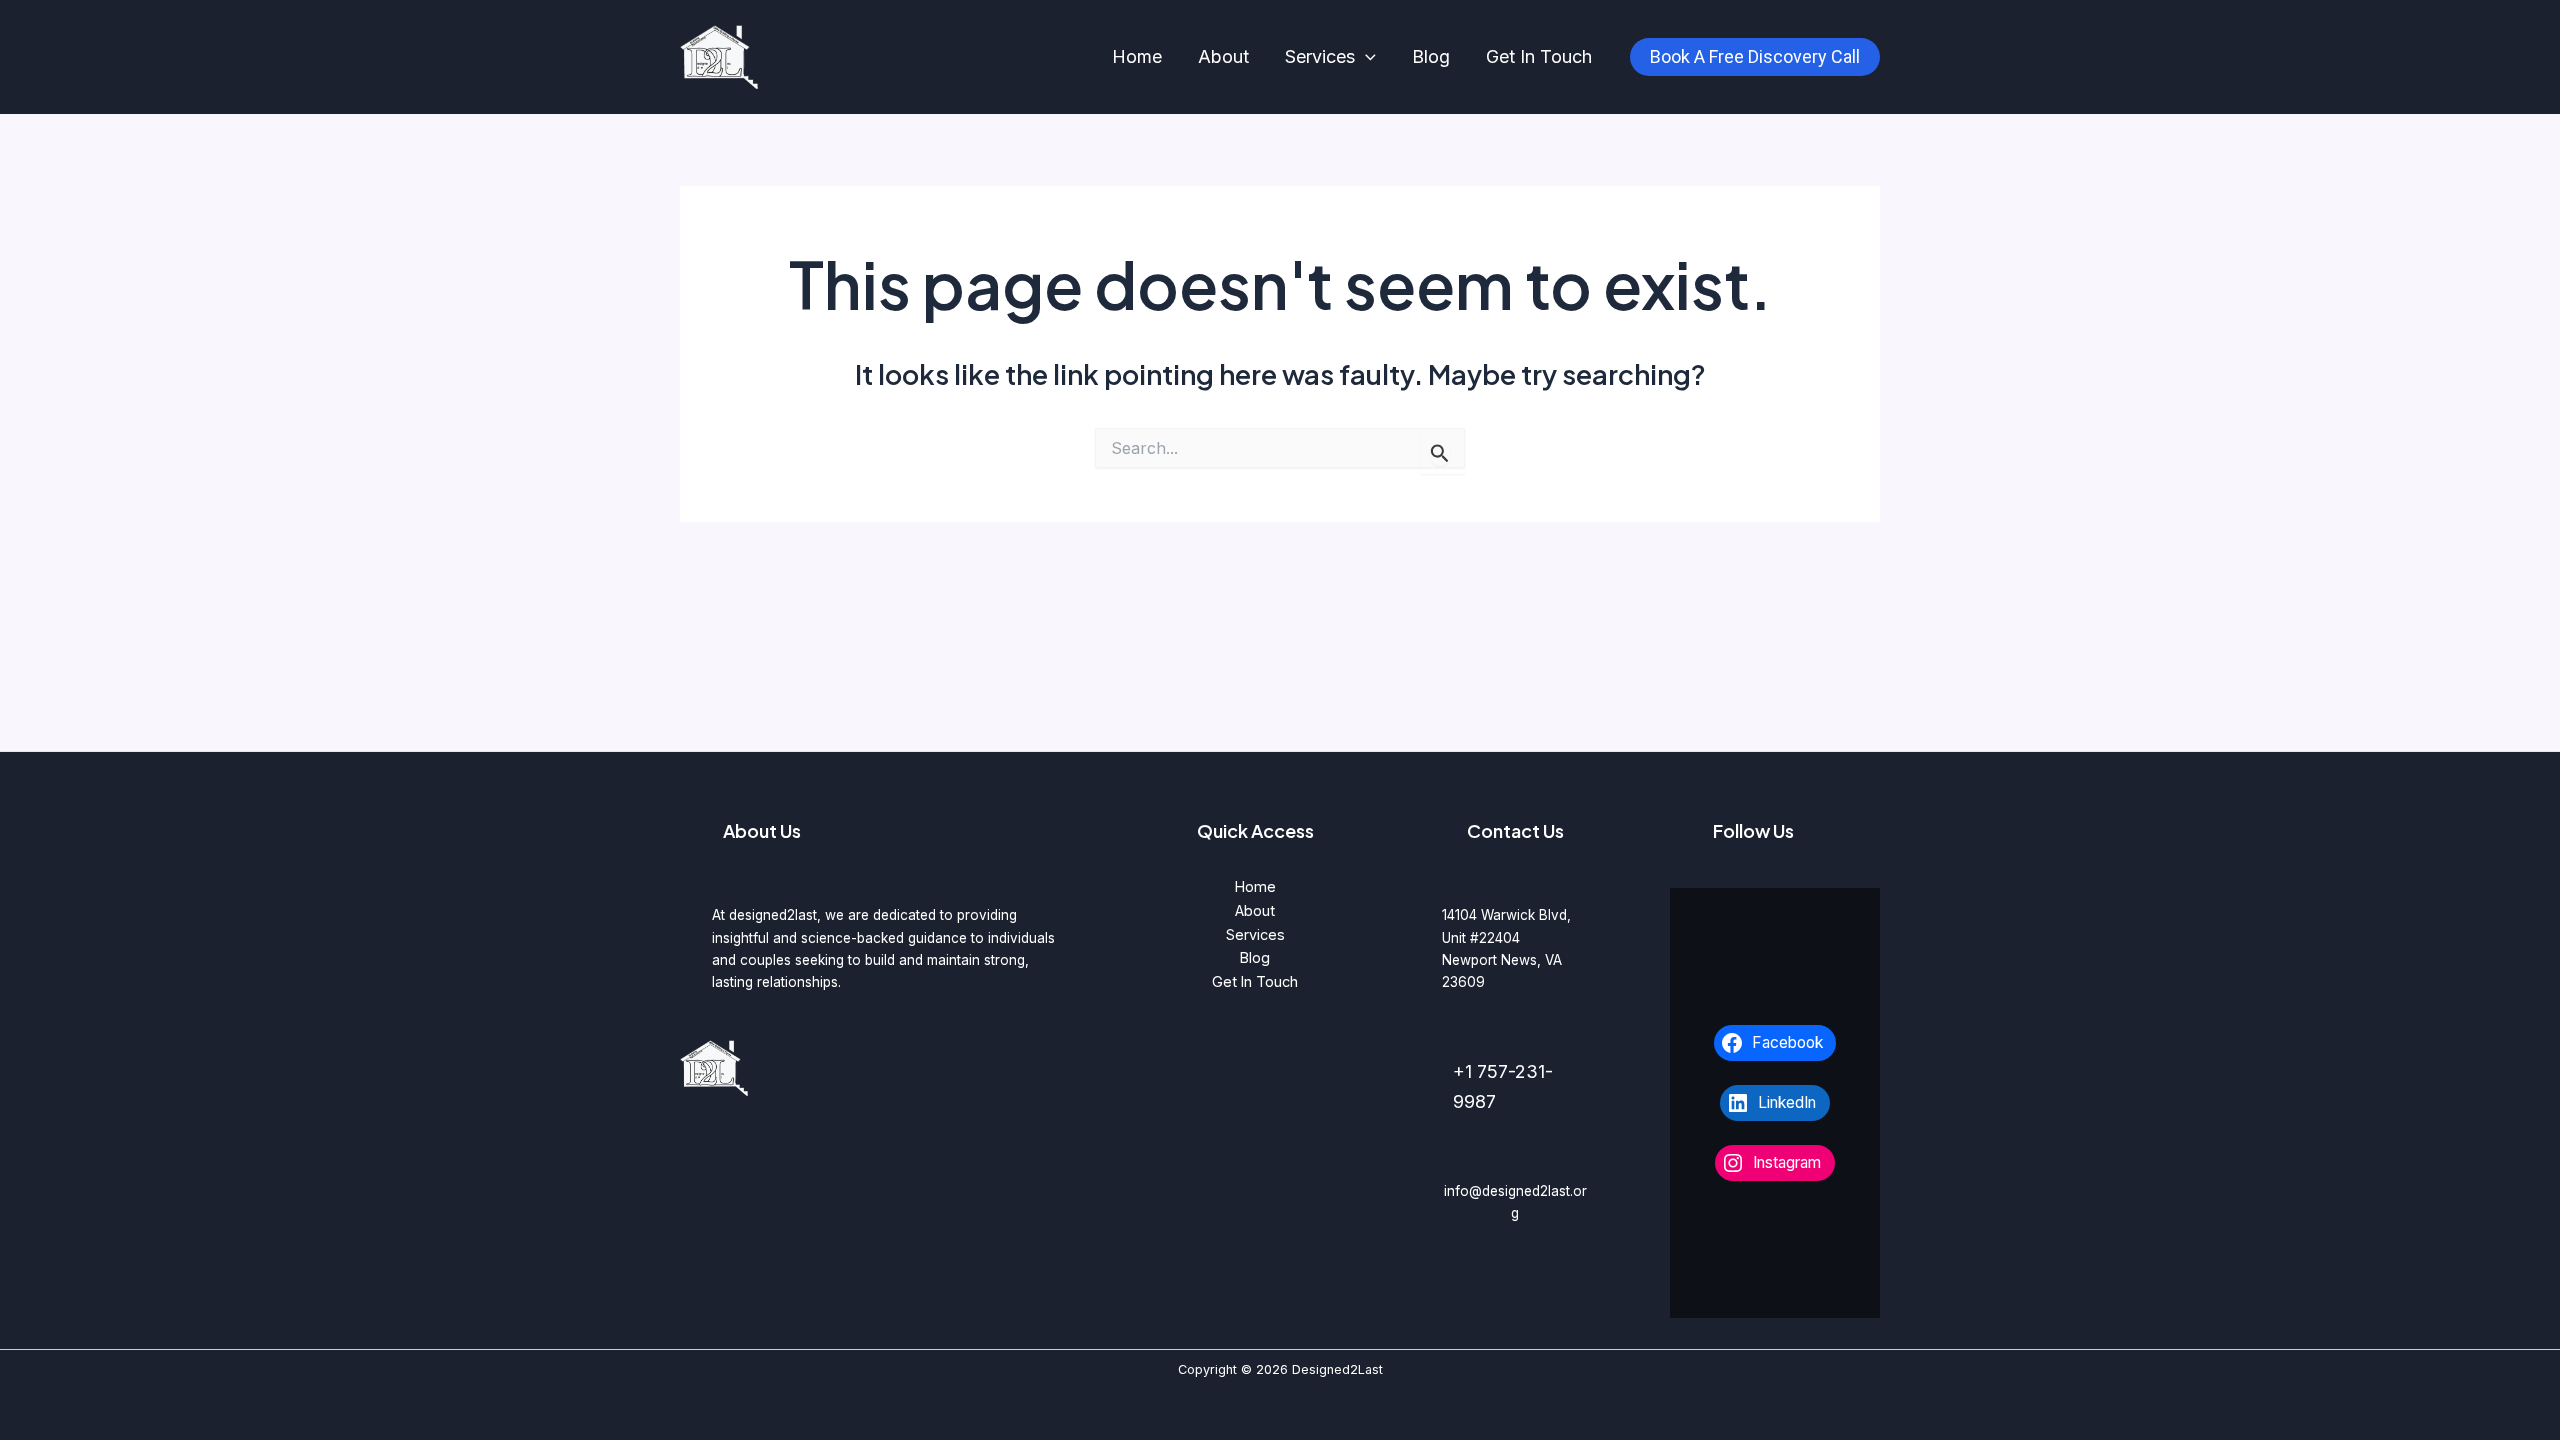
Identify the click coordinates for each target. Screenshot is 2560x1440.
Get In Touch (1539, 56)
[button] (1365, 57)
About (1223, 56)
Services (1320, 56)
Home (1137, 56)
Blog (1431, 56)
